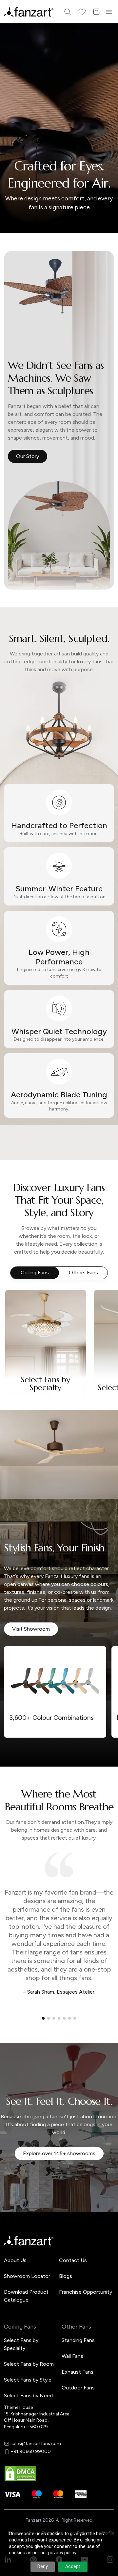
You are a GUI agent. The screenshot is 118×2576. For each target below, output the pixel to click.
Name (21, 1250)
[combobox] (59, 1332)
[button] (59, 1354)
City (20, 1295)
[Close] (110, 1203)
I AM (20, 1318)
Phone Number (32, 1272)
